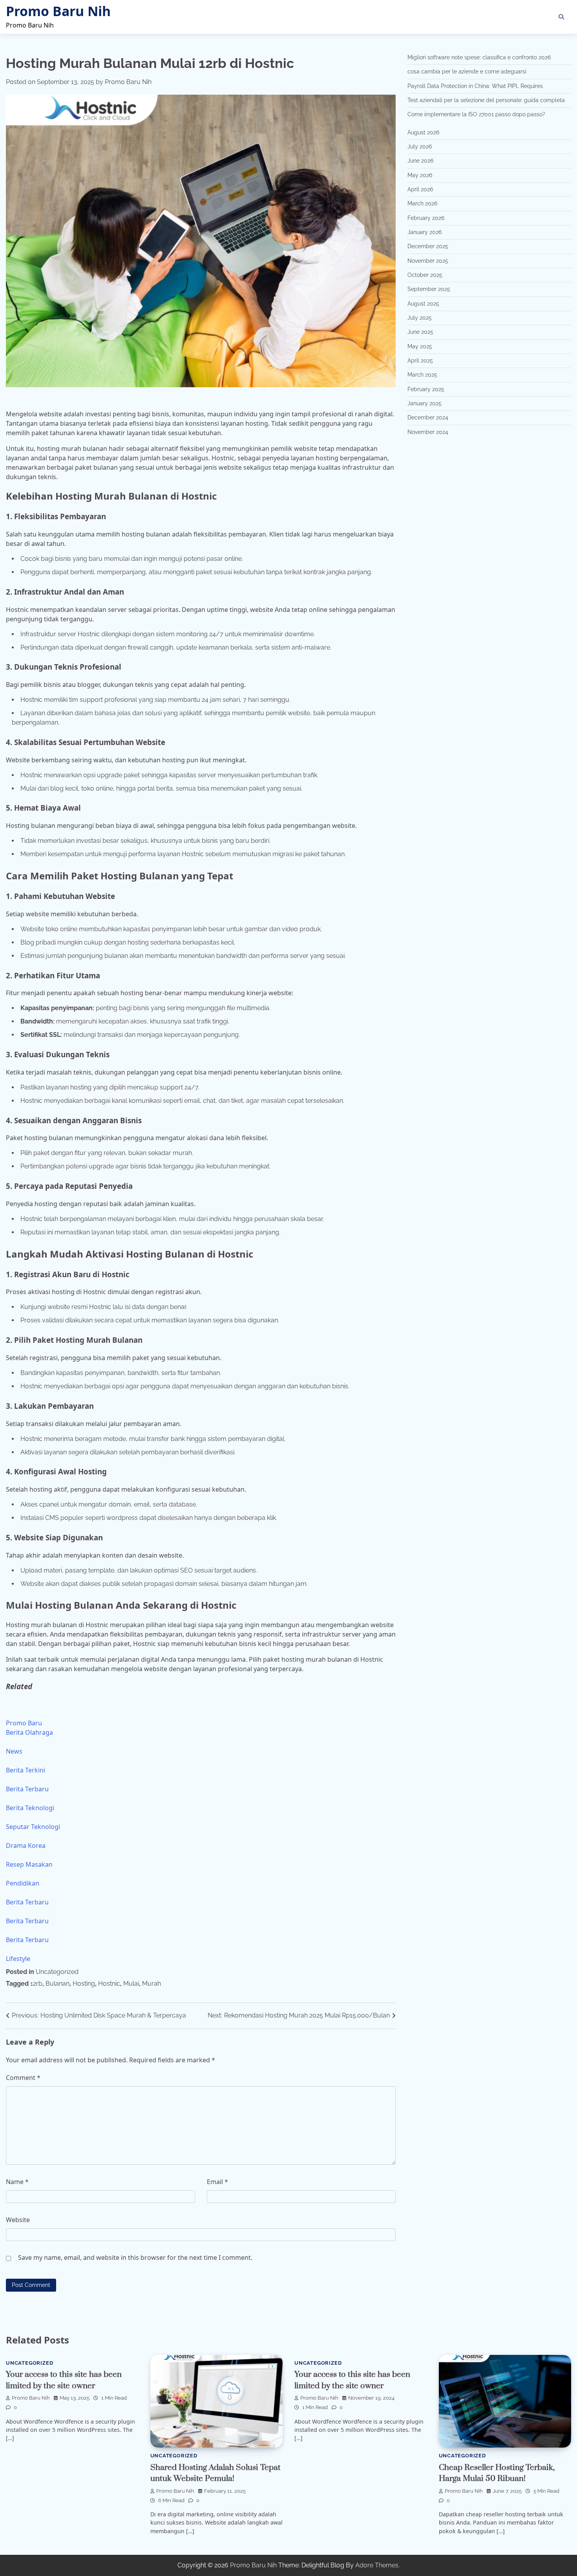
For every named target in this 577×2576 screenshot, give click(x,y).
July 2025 (420, 318)
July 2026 (420, 146)
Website (18, 2220)
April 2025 (420, 361)
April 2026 (420, 189)
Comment (23, 2078)
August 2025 (423, 304)
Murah (152, 1984)
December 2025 (428, 247)
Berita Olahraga (29, 1732)
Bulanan (58, 1984)
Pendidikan (23, 1883)
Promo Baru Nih (58, 11)
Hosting (84, 1984)
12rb (36, 1984)
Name (17, 2182)
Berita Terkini (26, 1770)
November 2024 (428, 432)
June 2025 (420, 332)
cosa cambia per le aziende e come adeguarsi (467, 71)
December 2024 (428, 418)
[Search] (561, 17)
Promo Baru (24, 1723)
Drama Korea (26, 1845)
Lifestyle (18, 1959)
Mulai (131, 1984)
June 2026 (420, 161)
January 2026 (425, 232)
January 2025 (425, 403)
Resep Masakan (29, 1864)
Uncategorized (57, 1972)
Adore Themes (377, 2565)
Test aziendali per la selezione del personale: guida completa (486, 100)
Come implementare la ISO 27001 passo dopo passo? (476, 115)
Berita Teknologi (30, 1808)
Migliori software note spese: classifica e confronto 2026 (479, 57)
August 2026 (423, 132)
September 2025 (429, 289)
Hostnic (109, 1984)
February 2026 (426, 218)
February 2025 (426, 389)
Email (217, 2182)
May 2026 (420, 175)
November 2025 (428, 261)
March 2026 (422, 204)
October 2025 (425, 275)
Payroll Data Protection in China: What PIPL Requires (475, 86)
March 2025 (422, 375)
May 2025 (420, 346)
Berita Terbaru (27, 1789)
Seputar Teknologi (33, 1827)
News (14, 1751)
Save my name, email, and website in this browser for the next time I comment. (135, 2257)
